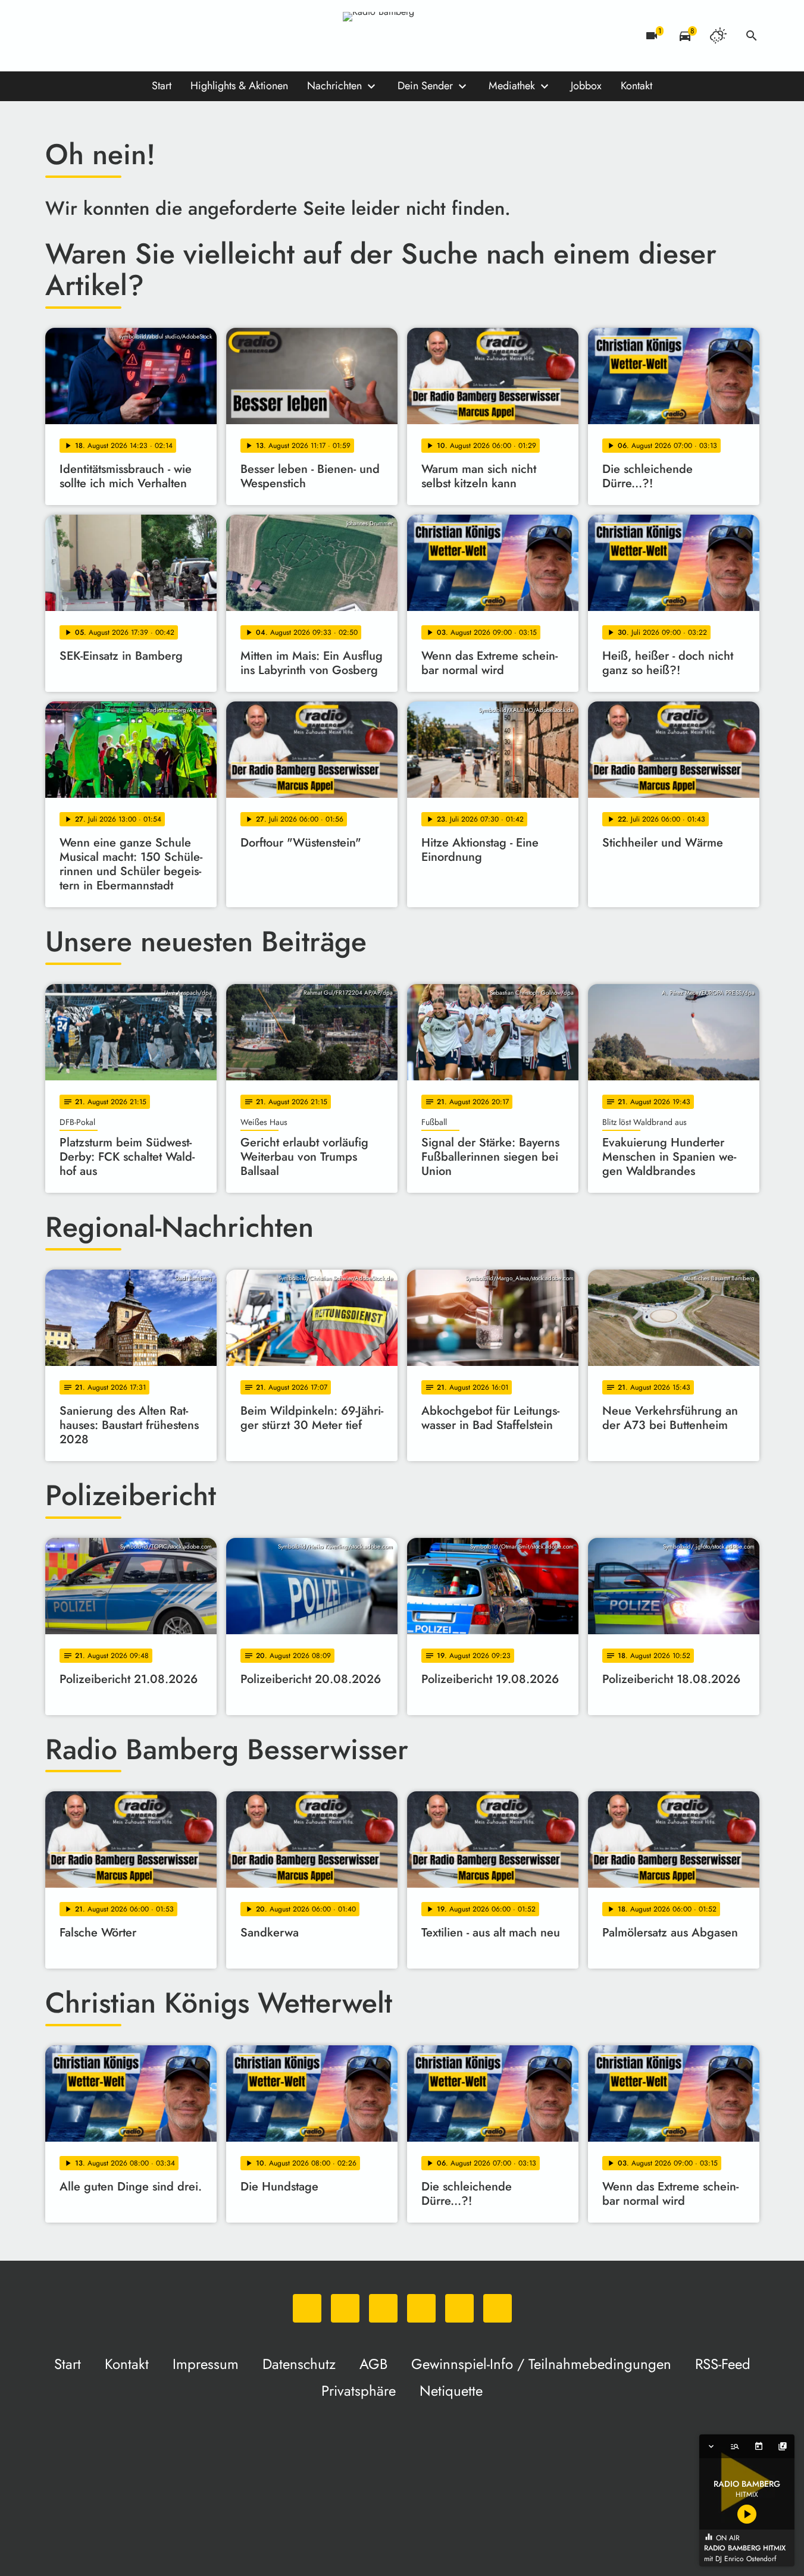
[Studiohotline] (176, 36)
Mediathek (512, 86)
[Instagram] (105, 36)
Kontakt (636, 86)
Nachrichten (334, 86)
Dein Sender (425, 86)
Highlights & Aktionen (239, 86)
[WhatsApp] (57, 36)
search (752, 36)
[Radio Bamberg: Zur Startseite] (402, 36)
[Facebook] (81, 36)
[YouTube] (129, 36)
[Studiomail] (152, 36)
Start (162, 86)
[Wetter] (718, 36)
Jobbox (586, 86)
